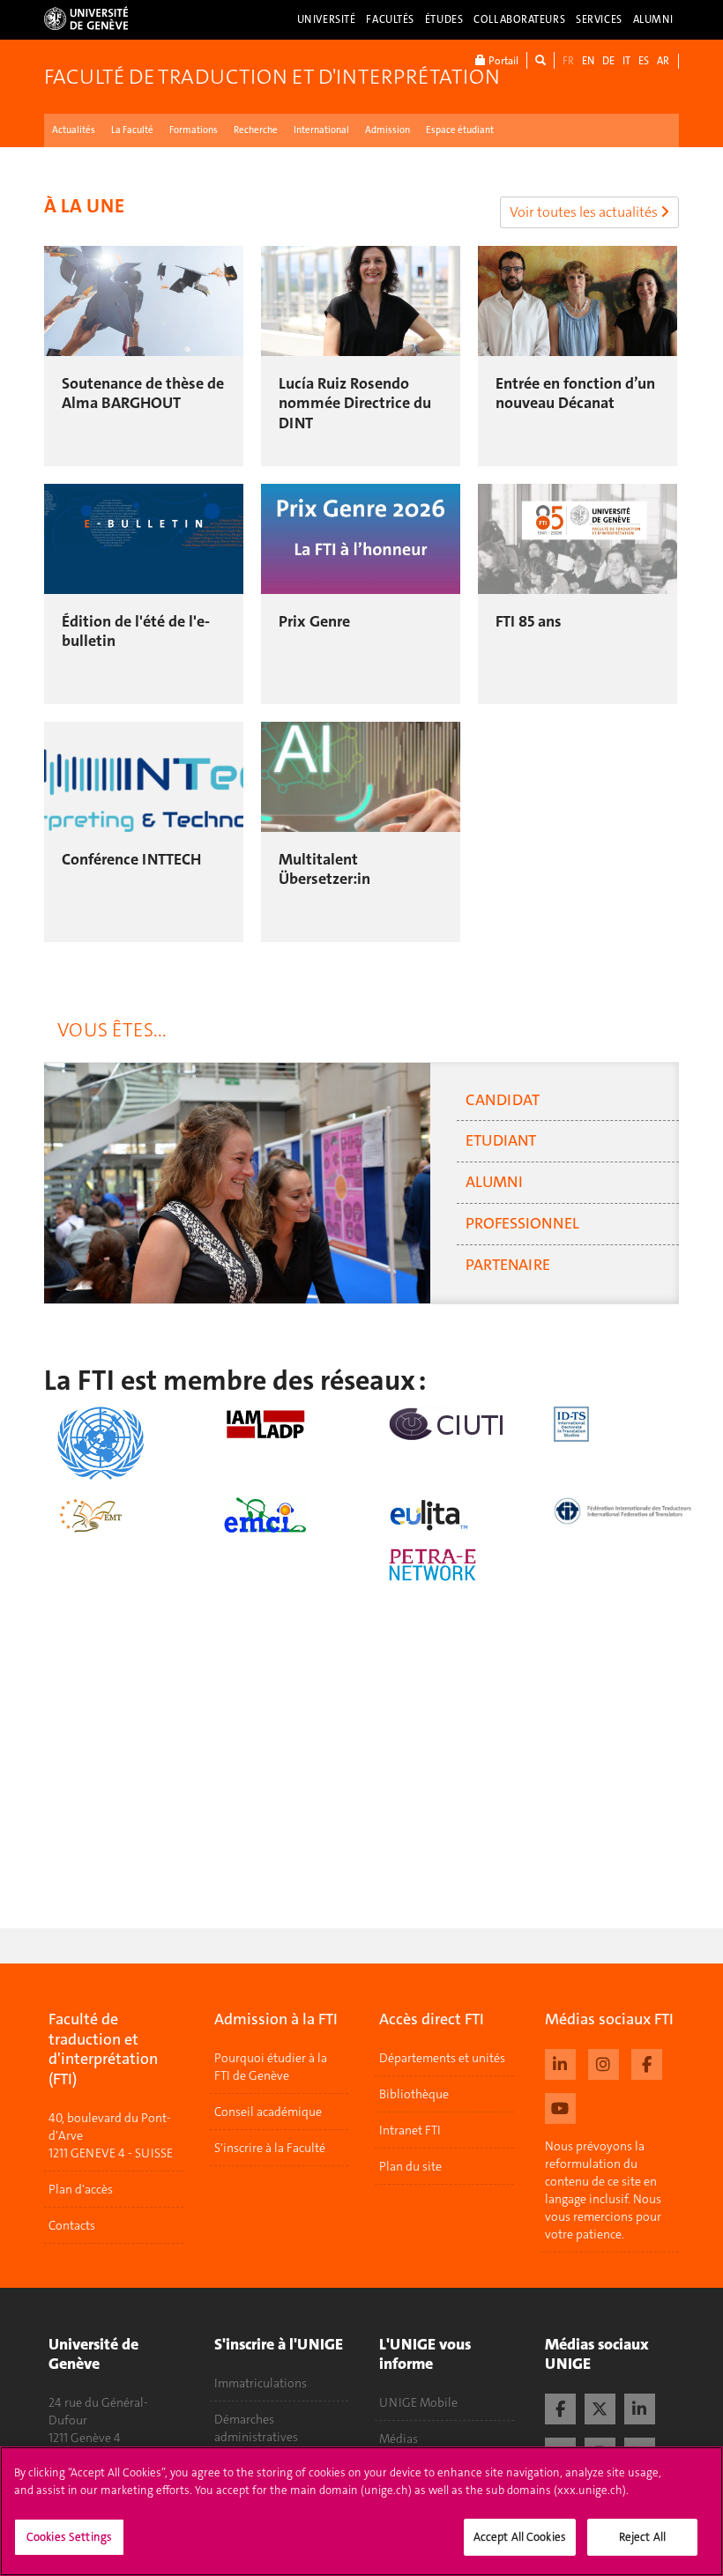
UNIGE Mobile (418, 2402)
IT (626, 61)
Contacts (72, 2225)
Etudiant (501, 1140)
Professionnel (522, 1223)
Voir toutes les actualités (585, 212)
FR (568, 61)
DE (608, 61)
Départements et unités (442, 2058)
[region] (361, 2511)
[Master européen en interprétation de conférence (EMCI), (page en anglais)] (293, 1515)
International (321, 130)
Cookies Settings (69, 2537)
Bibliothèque (414, 2094)
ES (644, 61)
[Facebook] (647, 2062)
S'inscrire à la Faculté (270, 2148)
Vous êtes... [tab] (112, 1030)
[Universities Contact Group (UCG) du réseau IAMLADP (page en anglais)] (293, 1424)
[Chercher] (540, 60)
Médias (399, 2439)
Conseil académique (268, 2112)
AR (663, 61)
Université (327, 19)
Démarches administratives (256, 2428)
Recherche (256, 130)
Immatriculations (261, 2383)
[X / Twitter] (600, 2407)
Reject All (642, 2537)
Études (444, 19)
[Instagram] (604, 2062)
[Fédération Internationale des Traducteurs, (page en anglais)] (623, 1511)
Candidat (503, 1100)
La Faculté (132, 130)
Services (599, 19)
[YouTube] (560, 2106)
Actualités (74, 130)
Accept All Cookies (520, 2537)
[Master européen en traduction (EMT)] (127, 1515)
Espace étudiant (460, 130)
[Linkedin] (560, 2062)
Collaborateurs (519, 19)
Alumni (653, 19)
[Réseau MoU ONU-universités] (127, 1443)
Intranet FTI (410, 2130)
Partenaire (508, 1265)
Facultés (390, 19)
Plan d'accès (81, 2189)
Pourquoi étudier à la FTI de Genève (271, 2067)
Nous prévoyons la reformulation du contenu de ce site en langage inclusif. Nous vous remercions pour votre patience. (603, 2190)
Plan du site (410, 2166)
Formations (194, 130)
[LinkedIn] (640, 2407)
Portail (502, 61)
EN (588, 61)
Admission (388, 130)
